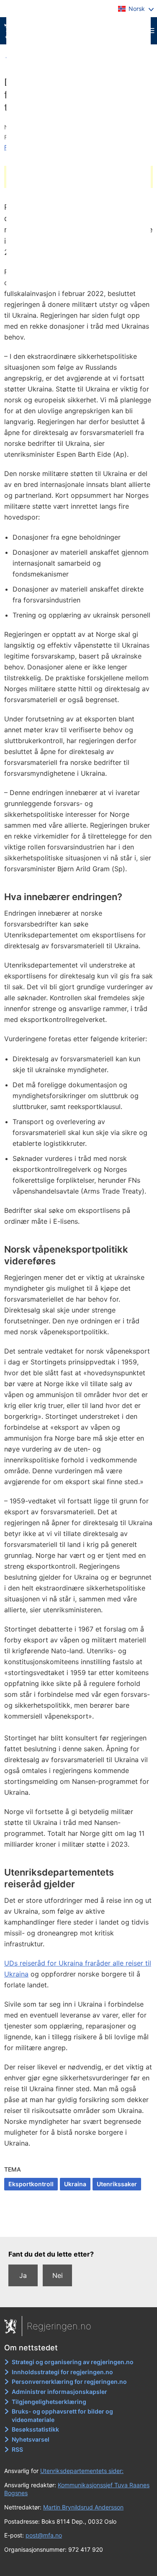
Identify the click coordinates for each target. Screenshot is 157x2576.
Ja (23, 2275)
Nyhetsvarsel (31, 2439)
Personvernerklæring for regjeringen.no (69, 2382)
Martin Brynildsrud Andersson (83, 2507)
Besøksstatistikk (35, 2429)
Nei (58, 2275)
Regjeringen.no (59, 2326)
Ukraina (75, 2184)
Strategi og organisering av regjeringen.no (73, 2362)
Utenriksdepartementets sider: (82, 2471)
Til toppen (79, 2225)
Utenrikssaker (117, 2184)
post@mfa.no (44, 2535)
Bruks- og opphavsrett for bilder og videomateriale (62, 2415)
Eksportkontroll (31, 2184)
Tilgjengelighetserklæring (49, 2402)
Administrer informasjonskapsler (59, 2392)
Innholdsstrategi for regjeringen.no (62, 2372)
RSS (17, 2449)
